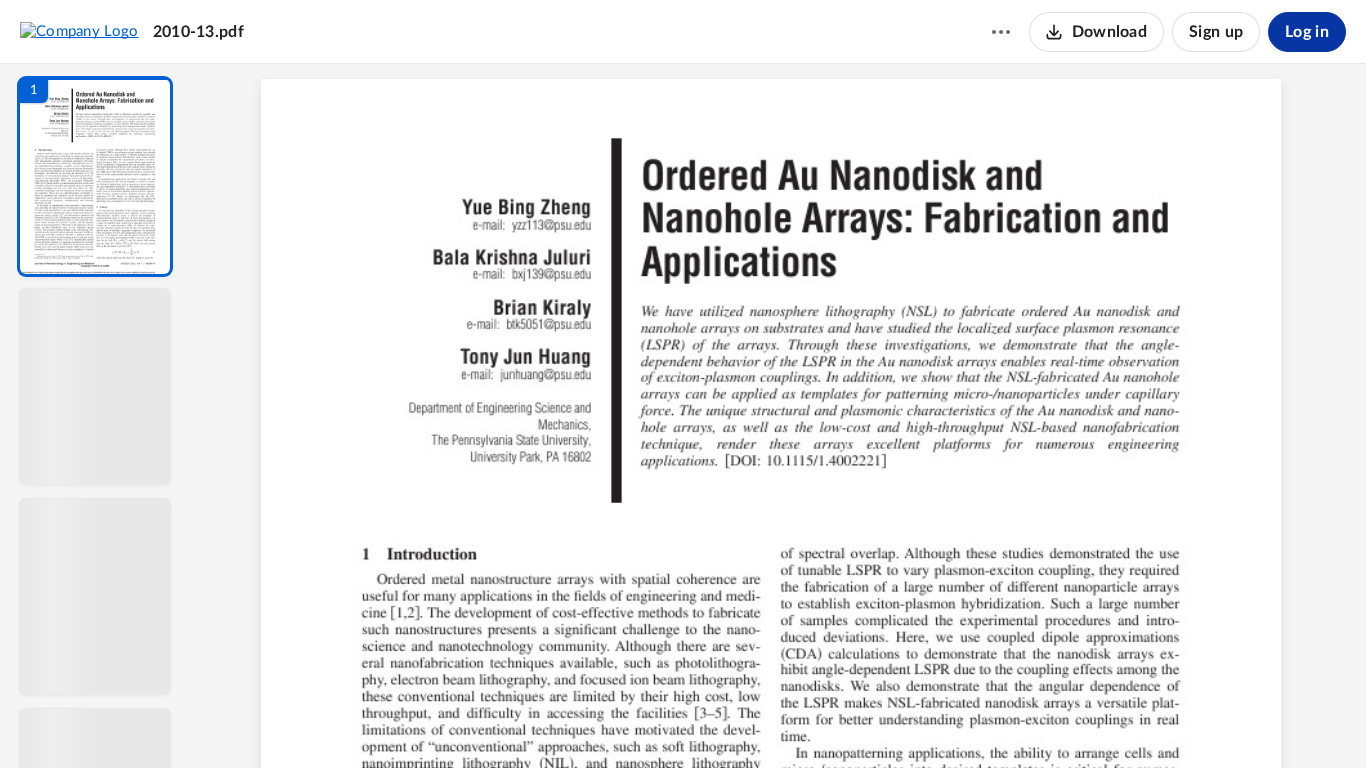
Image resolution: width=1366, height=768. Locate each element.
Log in (1307, 32)
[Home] (79, 31)
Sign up (1216, 32)
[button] (95, 176)
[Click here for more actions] (1001, 32)
